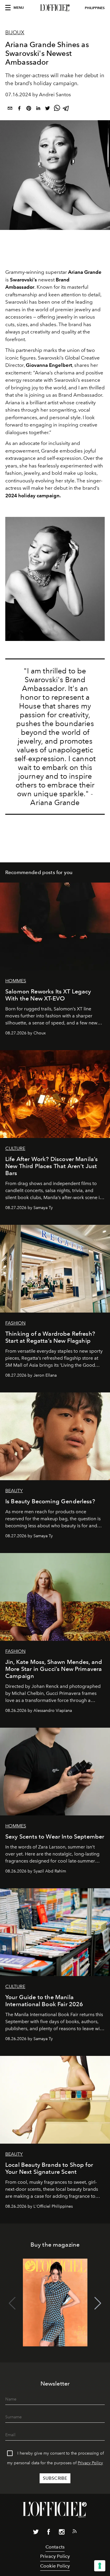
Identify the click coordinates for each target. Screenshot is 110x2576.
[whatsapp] (57, 109)
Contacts (55, 2547)
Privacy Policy (90, 2463)
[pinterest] (29, 109)
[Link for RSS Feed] (75, 2532)
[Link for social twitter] (36, 2533)
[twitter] (48, 109)
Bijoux (15, 32)
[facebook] (19, 109)
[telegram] (66, 109)
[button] (98, 2303)
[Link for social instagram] (62, 2533)
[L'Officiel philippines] (55, 8)
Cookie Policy (55, 2566)
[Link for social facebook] (49, 2533)
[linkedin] (38, 109)
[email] (10, 109)
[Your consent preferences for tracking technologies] (100, 2566)
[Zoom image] (55, 579)
